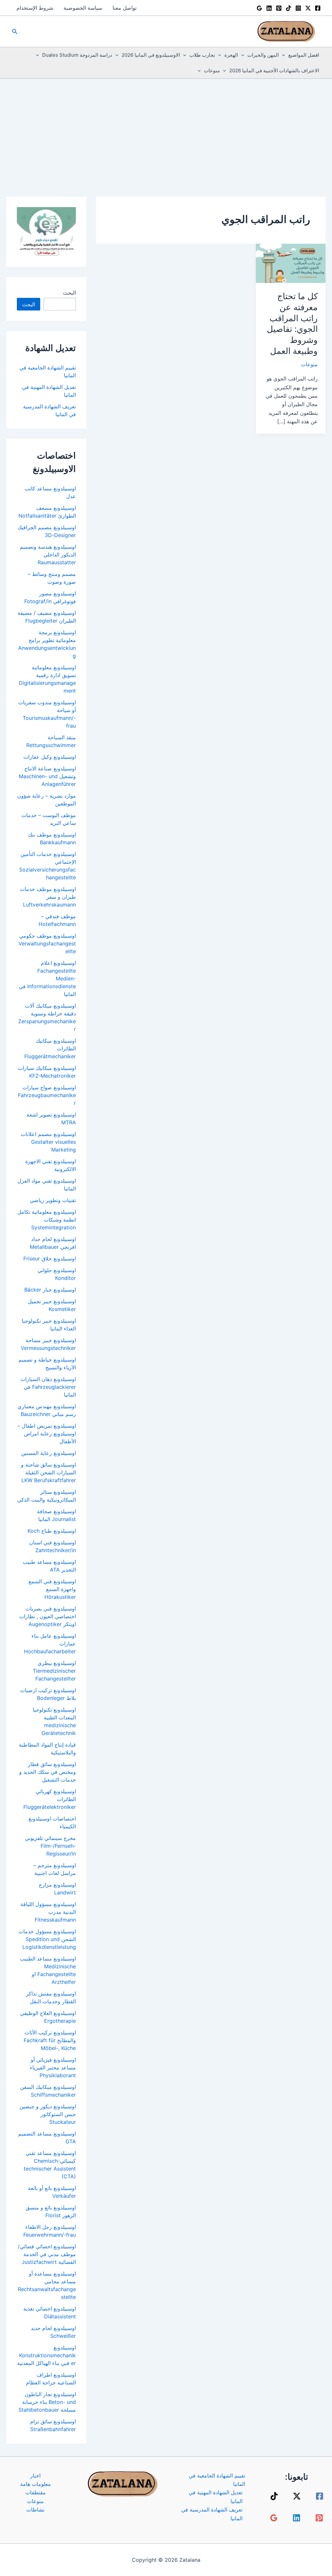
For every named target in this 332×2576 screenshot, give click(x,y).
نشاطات (35, 2510)
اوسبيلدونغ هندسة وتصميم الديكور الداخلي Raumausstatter (48, 555)
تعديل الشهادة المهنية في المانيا (216, 2497)
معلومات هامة (36, 2484)
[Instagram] (298, 8)
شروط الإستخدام (35, 8)
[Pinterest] (279, 8)
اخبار (35, 2476)
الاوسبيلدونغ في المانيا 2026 (151, 55)
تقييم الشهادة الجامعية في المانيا (217, 2480)
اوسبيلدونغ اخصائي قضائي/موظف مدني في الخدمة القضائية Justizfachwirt (47, 2254)
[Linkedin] (269, 8)
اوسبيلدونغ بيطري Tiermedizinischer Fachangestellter (54, 1671)
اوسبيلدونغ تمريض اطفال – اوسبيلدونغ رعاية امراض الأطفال (47, 1434)
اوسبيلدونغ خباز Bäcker (50, 1290)
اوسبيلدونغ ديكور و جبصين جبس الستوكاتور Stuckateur (48, 2114)
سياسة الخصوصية (83, 8)
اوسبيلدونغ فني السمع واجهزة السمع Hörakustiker (52, 1589)
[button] (14, 32)
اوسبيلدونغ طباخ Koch (52, 1531)
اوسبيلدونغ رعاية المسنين (48, 1453)
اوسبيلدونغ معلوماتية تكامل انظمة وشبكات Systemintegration (47, 1220)
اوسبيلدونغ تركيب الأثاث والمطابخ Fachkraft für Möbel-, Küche (50, 2040)
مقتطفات (36, 2492)
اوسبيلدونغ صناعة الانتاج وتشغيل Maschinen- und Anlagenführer (47, 776)
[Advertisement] (166, 127)
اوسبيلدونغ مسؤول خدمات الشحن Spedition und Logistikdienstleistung (47, 1939)
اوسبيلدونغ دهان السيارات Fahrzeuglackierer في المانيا (48, 1387)
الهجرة (231, 55)
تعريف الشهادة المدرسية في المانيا (212, 2514)
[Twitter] (308, 8)
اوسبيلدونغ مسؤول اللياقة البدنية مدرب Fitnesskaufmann (48, 1912)
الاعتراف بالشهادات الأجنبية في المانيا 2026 (274, 70)
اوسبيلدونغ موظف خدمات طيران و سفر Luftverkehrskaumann (48, 897)
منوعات (212, 70)
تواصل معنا (124, 8)
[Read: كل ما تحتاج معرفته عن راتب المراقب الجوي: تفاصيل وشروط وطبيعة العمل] (291, 263)
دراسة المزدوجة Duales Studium (77, 55)
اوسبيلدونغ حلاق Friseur (50, 1259)
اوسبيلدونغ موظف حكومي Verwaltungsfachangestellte (47, 943)
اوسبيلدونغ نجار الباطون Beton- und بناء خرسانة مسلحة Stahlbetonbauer (47, 2402)
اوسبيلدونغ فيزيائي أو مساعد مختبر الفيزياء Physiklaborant (53, 2067)
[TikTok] (289, 8)
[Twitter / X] (297, 2496)
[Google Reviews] (259, 8)
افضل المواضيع (304, 55)
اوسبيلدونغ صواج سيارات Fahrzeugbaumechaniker (47, 1095)
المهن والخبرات (263, 55)
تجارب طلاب (202, 55)
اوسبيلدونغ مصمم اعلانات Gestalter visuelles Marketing (48, 1142)
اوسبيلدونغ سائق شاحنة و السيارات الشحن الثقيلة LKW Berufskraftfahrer (48, 1472)
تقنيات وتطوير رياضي (53, 1200)
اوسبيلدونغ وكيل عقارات (50, 757)
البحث (69, 293)
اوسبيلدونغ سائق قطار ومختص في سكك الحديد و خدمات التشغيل (47, 1772)
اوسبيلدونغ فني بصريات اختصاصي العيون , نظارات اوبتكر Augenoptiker (47, 1616)
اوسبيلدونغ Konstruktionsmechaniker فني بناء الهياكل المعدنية (47, 2355)
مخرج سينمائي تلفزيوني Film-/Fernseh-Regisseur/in (50, 1846)
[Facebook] (318, 8)
